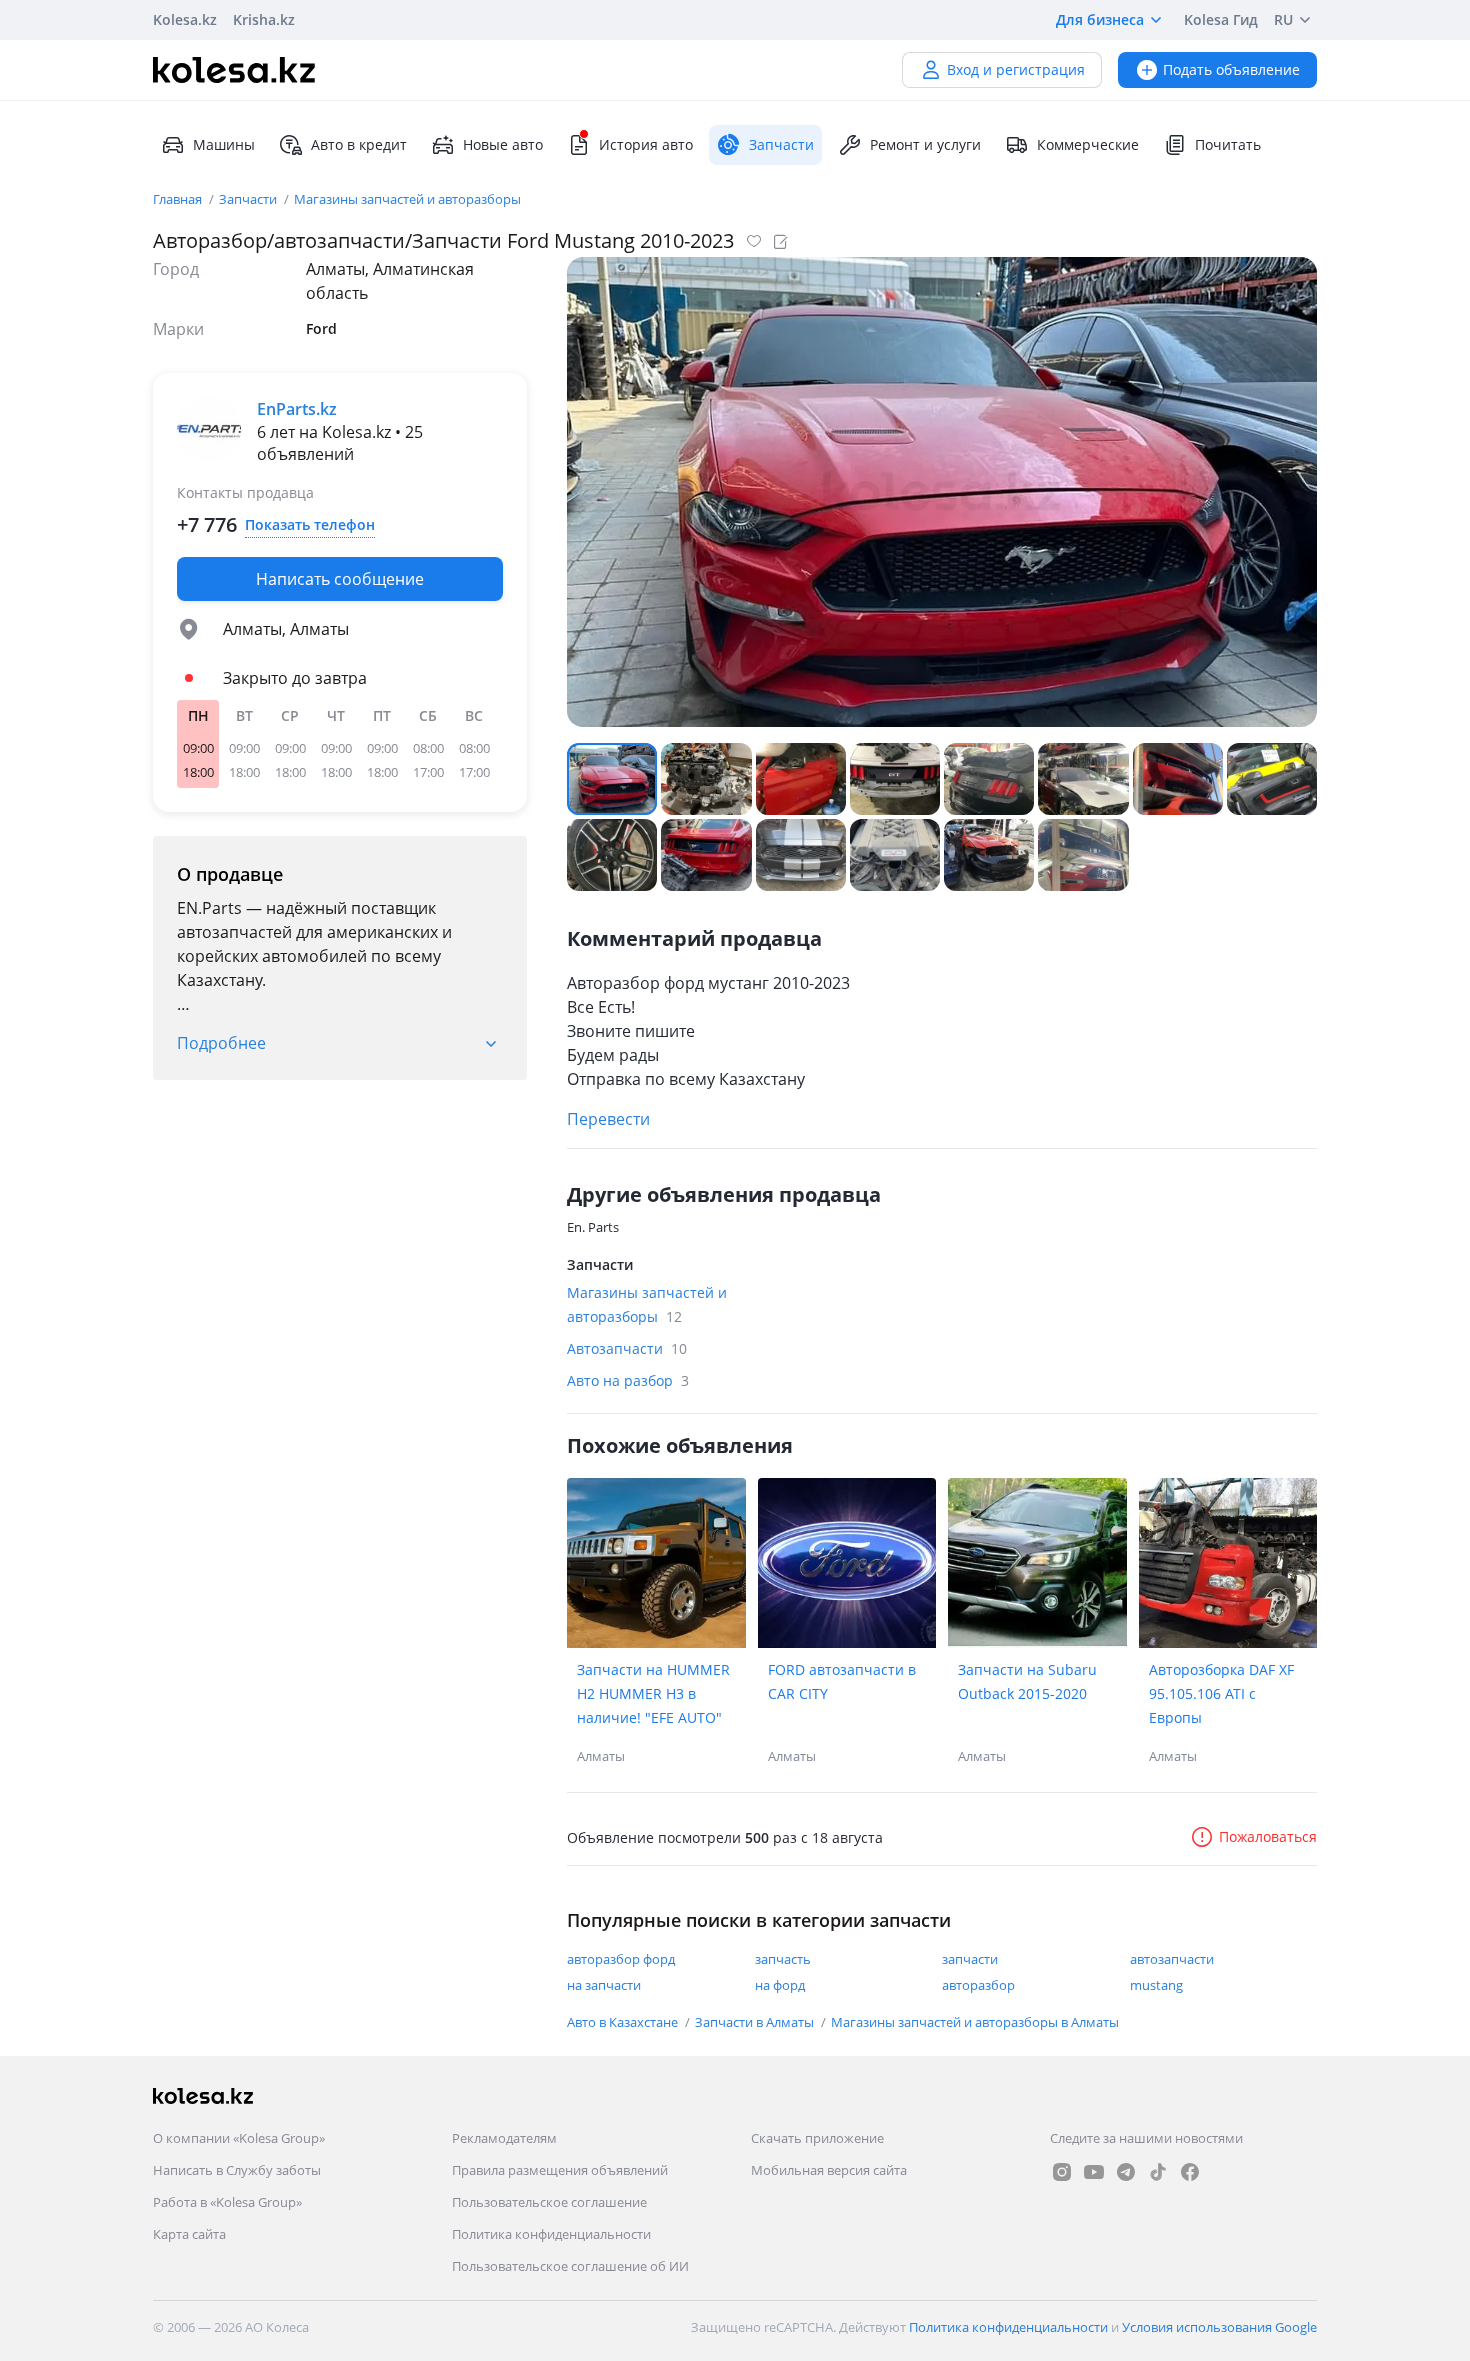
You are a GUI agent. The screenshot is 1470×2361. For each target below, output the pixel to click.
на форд (780, 1985)
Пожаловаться (1268, 1836)
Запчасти (249, 199)
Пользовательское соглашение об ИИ (570, 2266)
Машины (224, 144)
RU (1283, 19)
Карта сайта (189, 2234)
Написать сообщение (340, 579)
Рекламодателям (504, 2138)
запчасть (783, 1959)
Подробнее (221, 1043)
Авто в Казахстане (624, 2022)
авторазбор (978, 1985)
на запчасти (604, 1985)
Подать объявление (1231, 69)
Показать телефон (310, 524)
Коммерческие (1088, 144)
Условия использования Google (1219, 2327)
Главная (179, 199)
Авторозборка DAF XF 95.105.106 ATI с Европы (1221, 1693)
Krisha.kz (264, 19)
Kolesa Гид (1221, 19)
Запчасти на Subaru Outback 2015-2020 (1027, 1681)
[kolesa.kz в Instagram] (1062, 2172)
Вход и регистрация (1016, 69)
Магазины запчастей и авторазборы (407, 199)
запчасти (970, 1959)
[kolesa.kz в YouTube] (1094, 2172)
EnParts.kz (297, 409)
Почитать (1228, 144)
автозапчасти (1172, 1959)
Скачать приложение (817, 2138)
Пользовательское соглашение (549, 2202)
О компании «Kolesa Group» (239, 2138)
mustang (1156, 1985)
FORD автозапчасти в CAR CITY (842, 1681)
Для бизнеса (1100, 19)
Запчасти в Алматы (756, 2022)
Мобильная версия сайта (829, 2170)
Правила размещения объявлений (560, 2170)
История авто (646, 144)
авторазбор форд (621, 1959)
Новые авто (503, 144)
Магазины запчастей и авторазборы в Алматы (975, 2022)
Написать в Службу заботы (237, 2170)
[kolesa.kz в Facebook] (1190, 2172)
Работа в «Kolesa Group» (227, 2202)
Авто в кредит (359, 144)
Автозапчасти (627, 1348)
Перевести (608, 1119)
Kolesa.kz (185, 19)
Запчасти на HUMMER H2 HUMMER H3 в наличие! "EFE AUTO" (653, 1693)
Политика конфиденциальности (551, 2234)
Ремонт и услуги (925, 144)
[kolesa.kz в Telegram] (1126, 2172)
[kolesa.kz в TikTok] (1158, 2172)
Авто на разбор (628, 1380)
